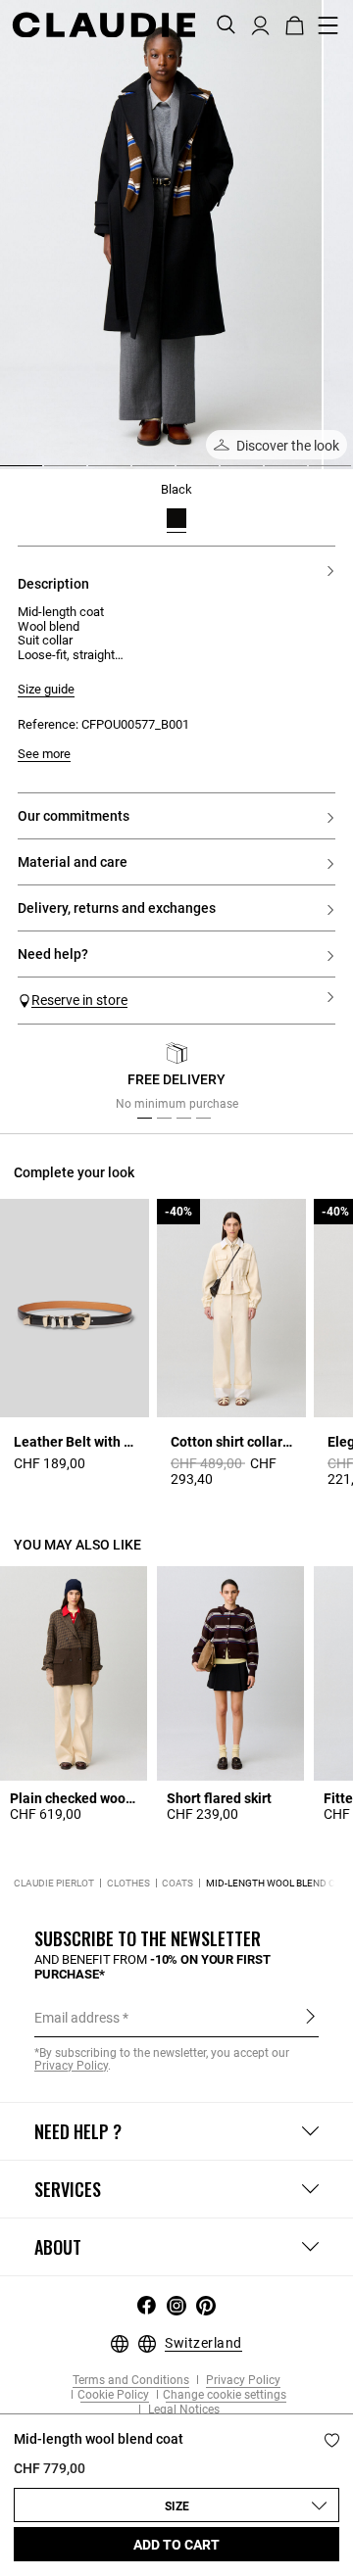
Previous (52, 1081)
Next (313, 1081)
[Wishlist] (332, 2440)
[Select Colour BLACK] (176, 518)
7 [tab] (273, 473)
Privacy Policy (242, 2381)
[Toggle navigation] (328, 25)
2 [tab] (52, 473)
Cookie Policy (113, 2395)
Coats (177, 1883)
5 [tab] (184, 473)
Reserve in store (79, 1000)
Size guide (46, 690)
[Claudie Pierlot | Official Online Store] (103, 24)
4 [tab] (140, 473)
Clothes (128, 1883)
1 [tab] (8, 473)
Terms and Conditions (131, 2381)
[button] (260, 24)
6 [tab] (228, 473)
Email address (77, 2018)
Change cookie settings (225, 2395)
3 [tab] (96, 473)
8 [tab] (317, 473)
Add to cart (176, 2545)
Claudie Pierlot (54, 1883)
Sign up (310, 2017)
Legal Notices (182, 2410)
